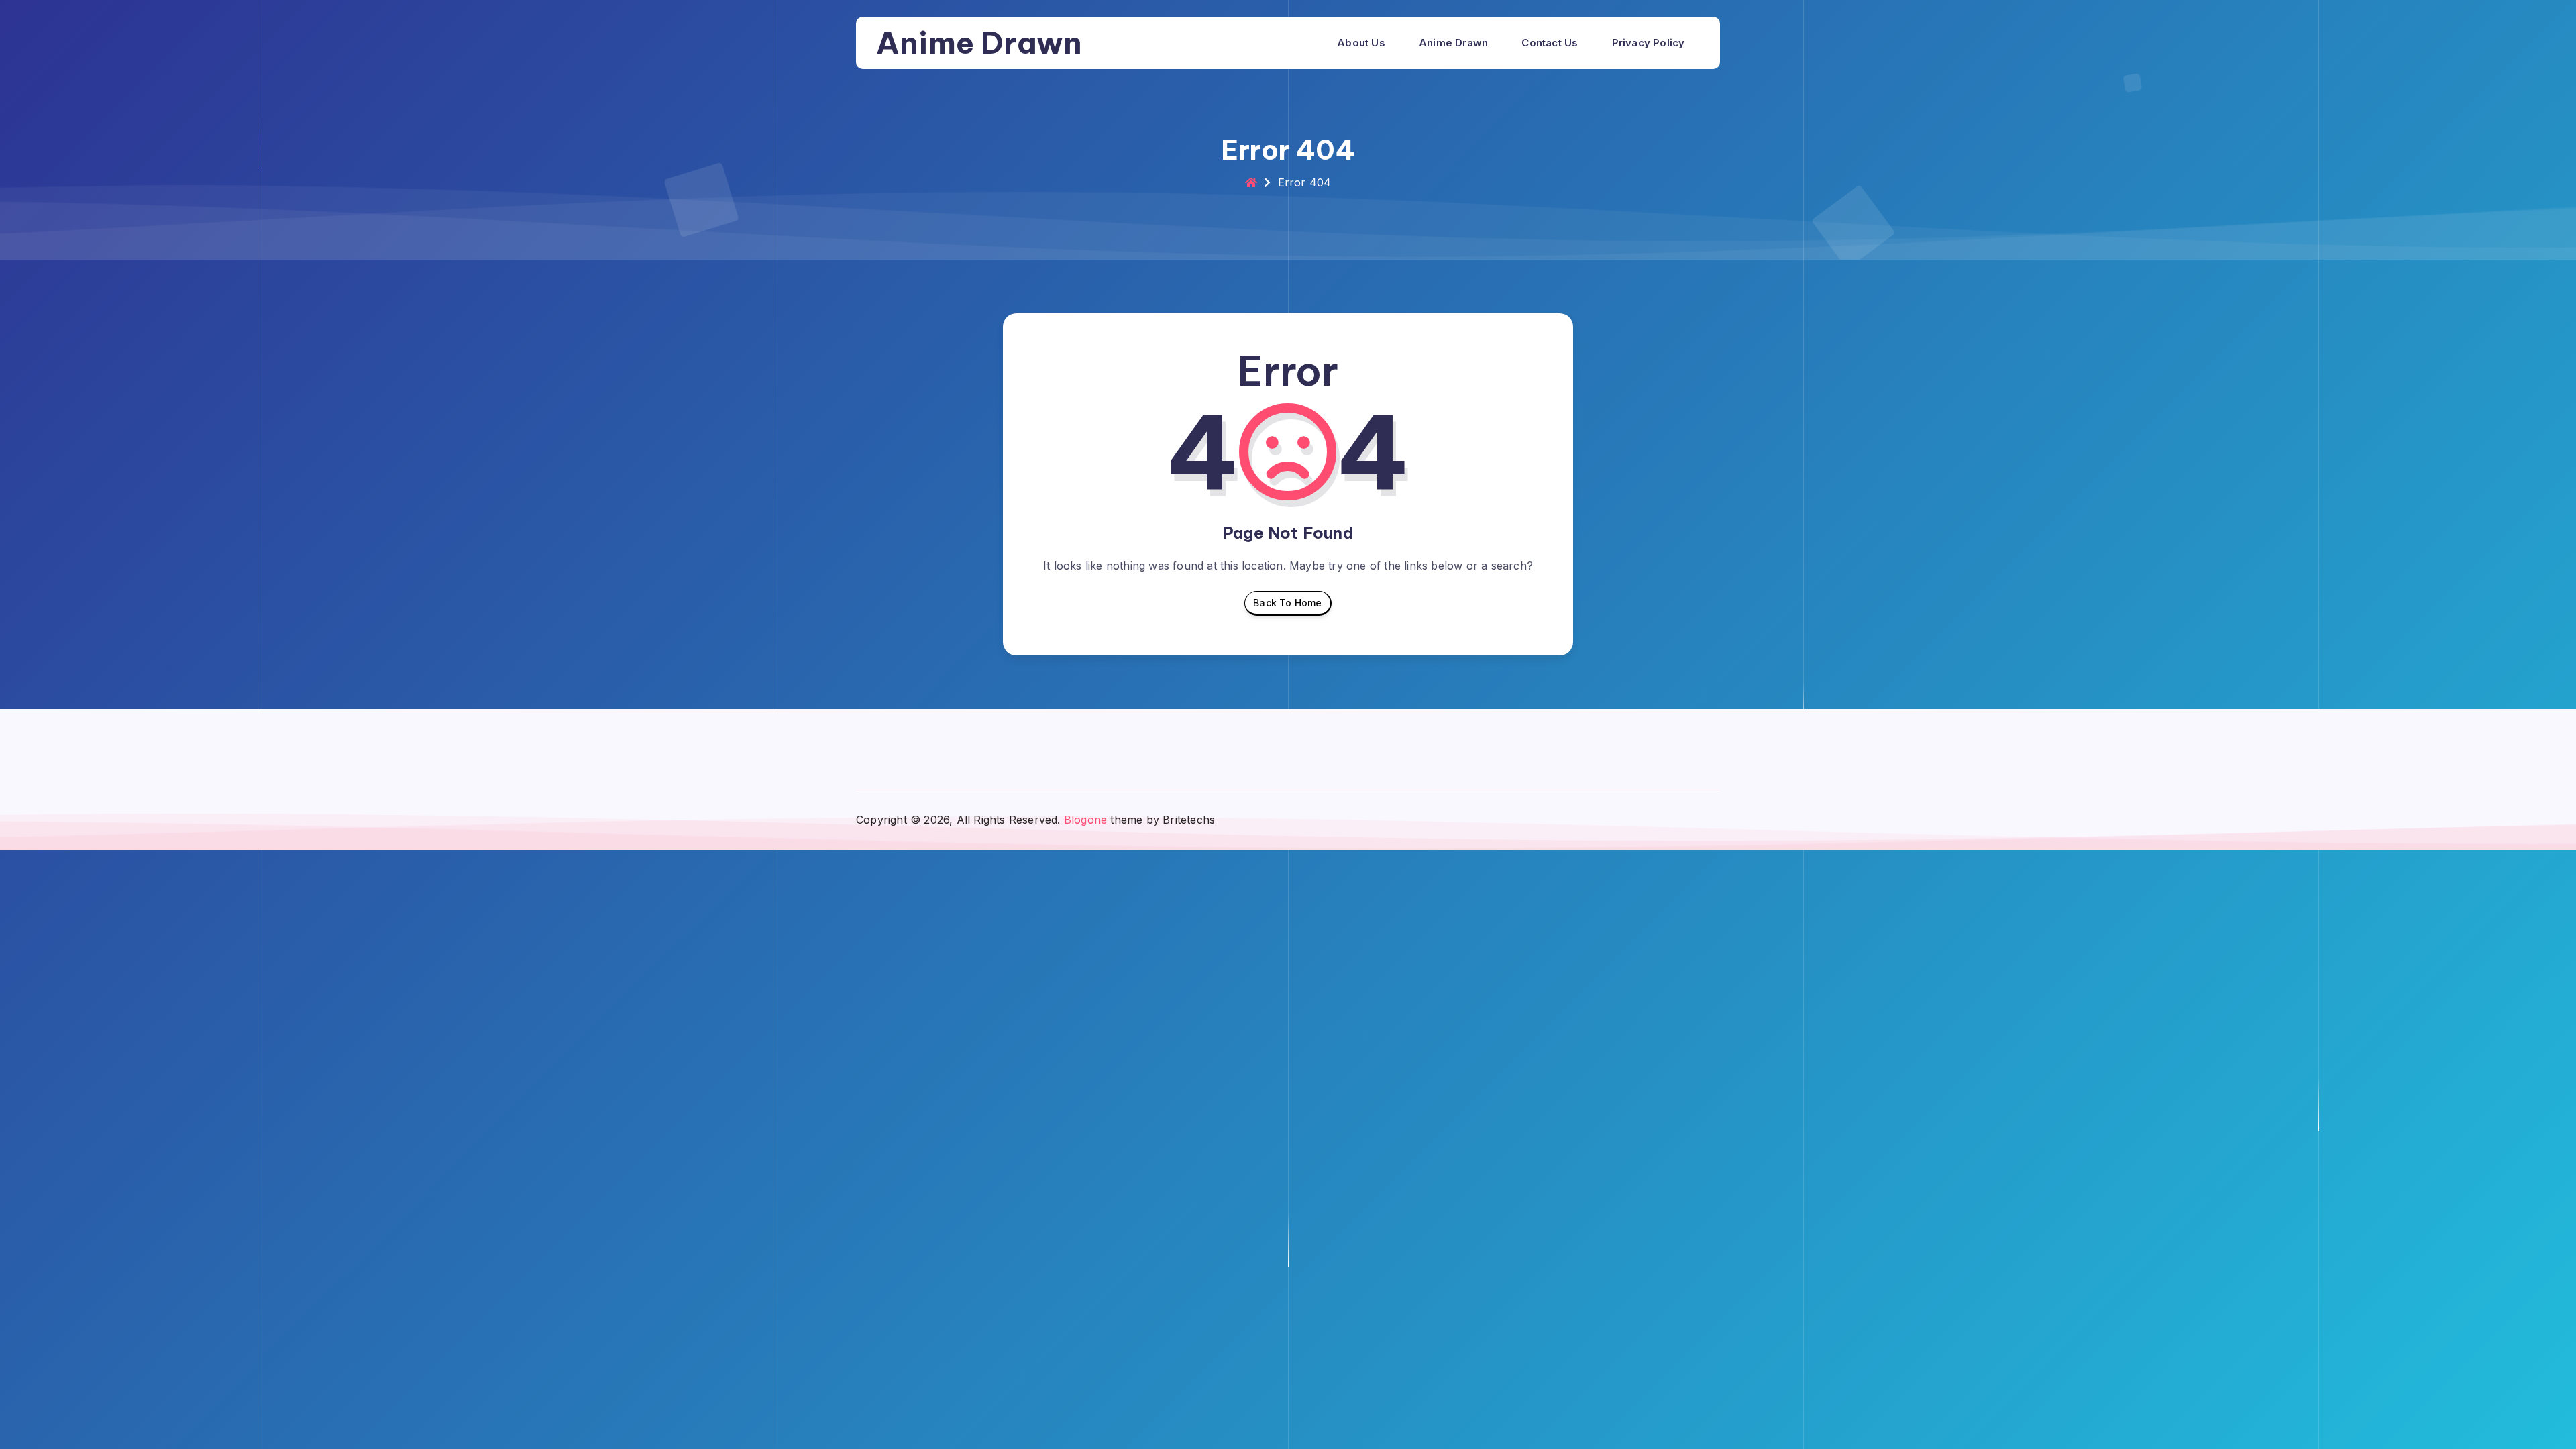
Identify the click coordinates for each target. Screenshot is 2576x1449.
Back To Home (1287, 603)
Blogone (1085, 820)
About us (1361, 43)
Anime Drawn (979, 43)
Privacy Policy (1649, 43)
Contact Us (1550, 43)
